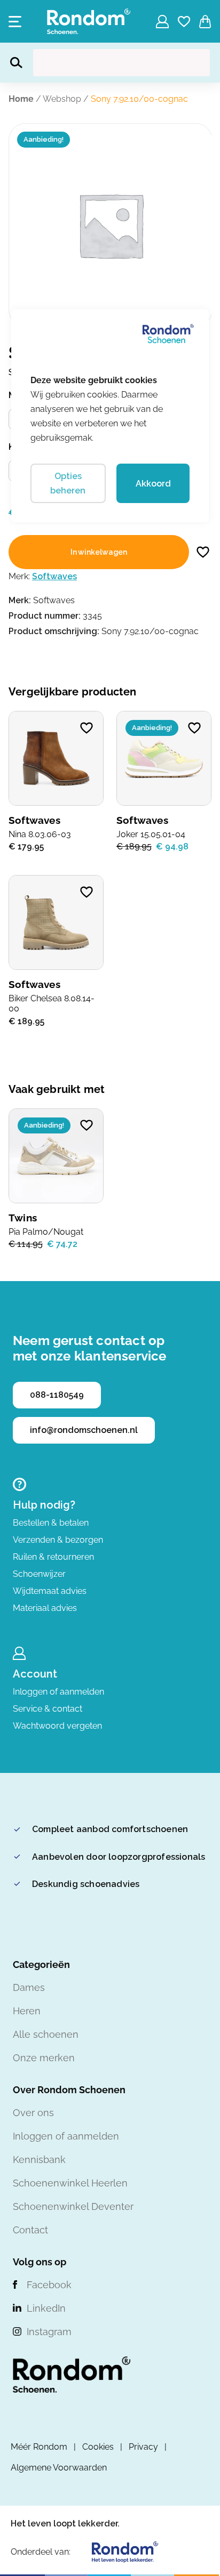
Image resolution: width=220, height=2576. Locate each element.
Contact (30, 2230)
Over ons (33, 2113)
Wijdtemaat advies (50, 1591)
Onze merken (44, 2058)
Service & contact (48, 1709)
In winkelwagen (99, 552)
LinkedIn (46, 2308)
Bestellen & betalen (51, 1523)
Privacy (143, 2447)
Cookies (98, 2447)
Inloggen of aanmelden (58, 1692)
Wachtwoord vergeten (57, 1726)
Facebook (49, 2285)
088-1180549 (57, 1395)
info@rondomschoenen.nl (84, 1430)
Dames (29, 1987)
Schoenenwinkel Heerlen (70, 2183)
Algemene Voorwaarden (59, 2468)
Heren (27, 2011)
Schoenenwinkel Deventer (73, 2206)
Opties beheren (68, 483)
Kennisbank (39, 2160)
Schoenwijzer (39, 1574)
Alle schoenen (46, 2034)
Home (21, 99)
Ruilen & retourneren (53, 1557)
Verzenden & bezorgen (58, 1540)
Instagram (49, 2332)
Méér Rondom (39, 2447)
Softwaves (54, 576)
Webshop (62, 99)
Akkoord (153, 484)
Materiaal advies (45, 1608)
